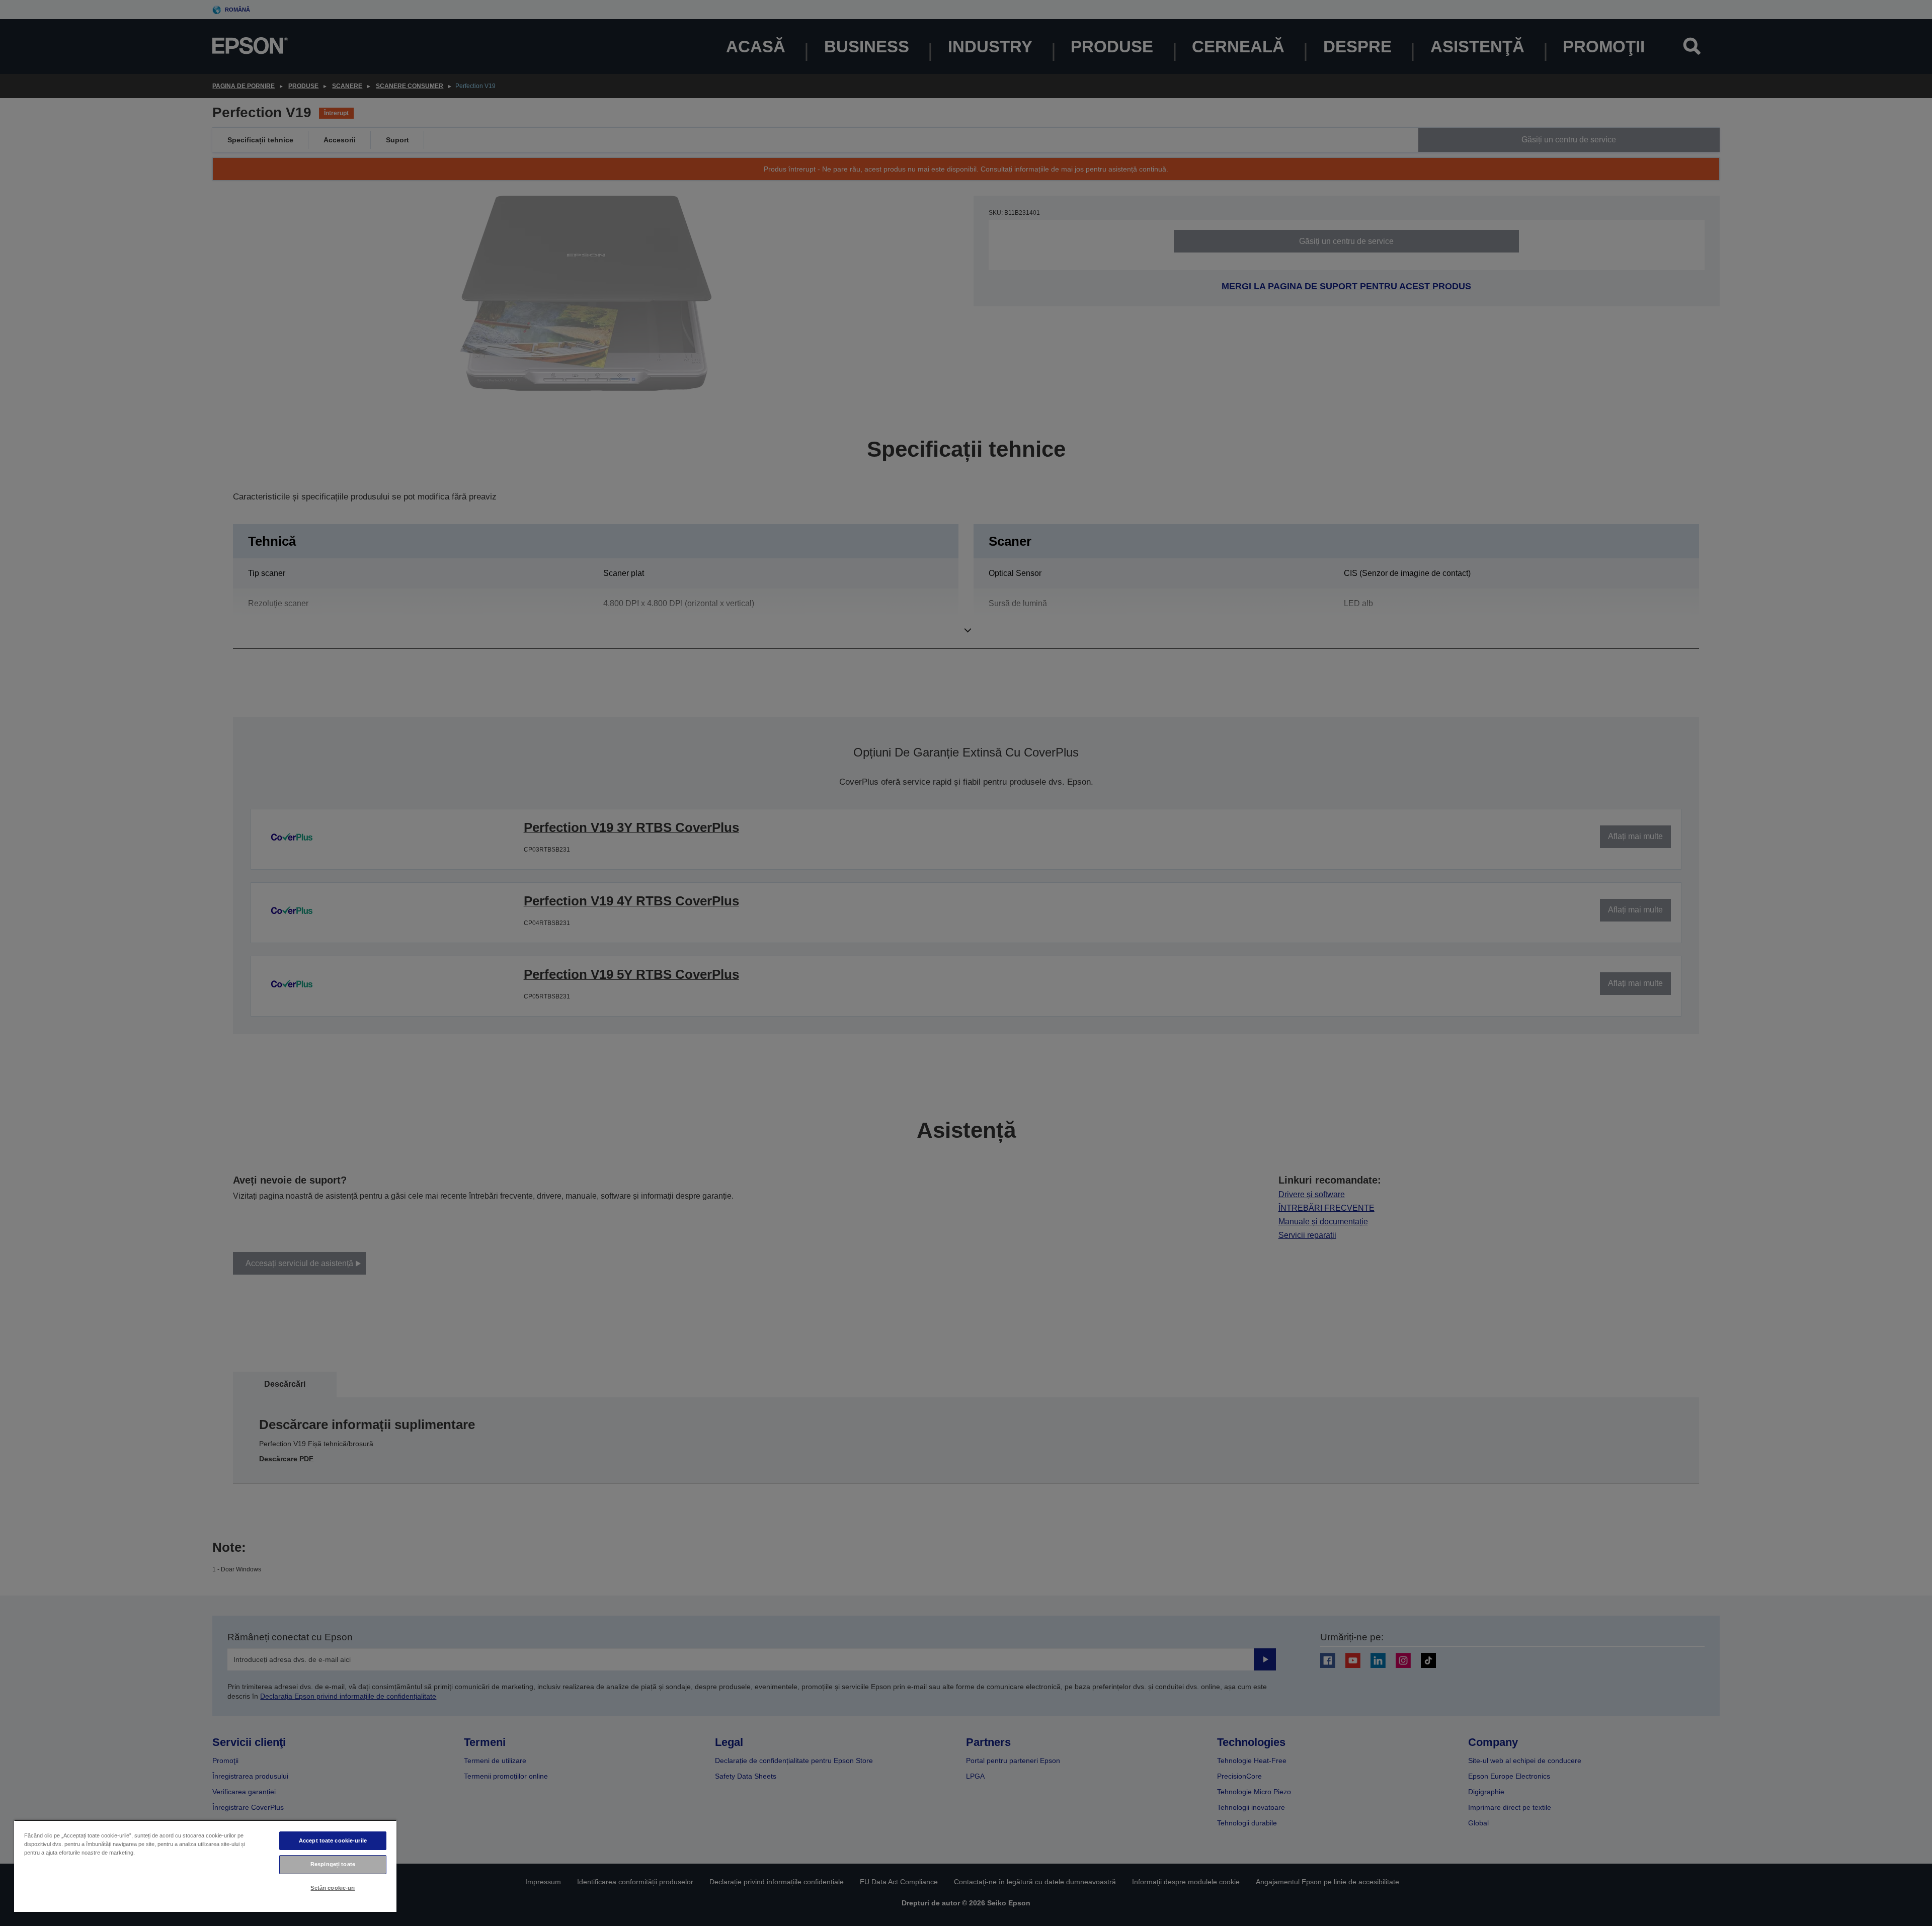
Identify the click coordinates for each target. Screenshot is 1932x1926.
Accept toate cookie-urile (333, 1840)
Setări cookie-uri (333, 1888)
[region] (205, 1866)
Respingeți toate (333, 1864)
